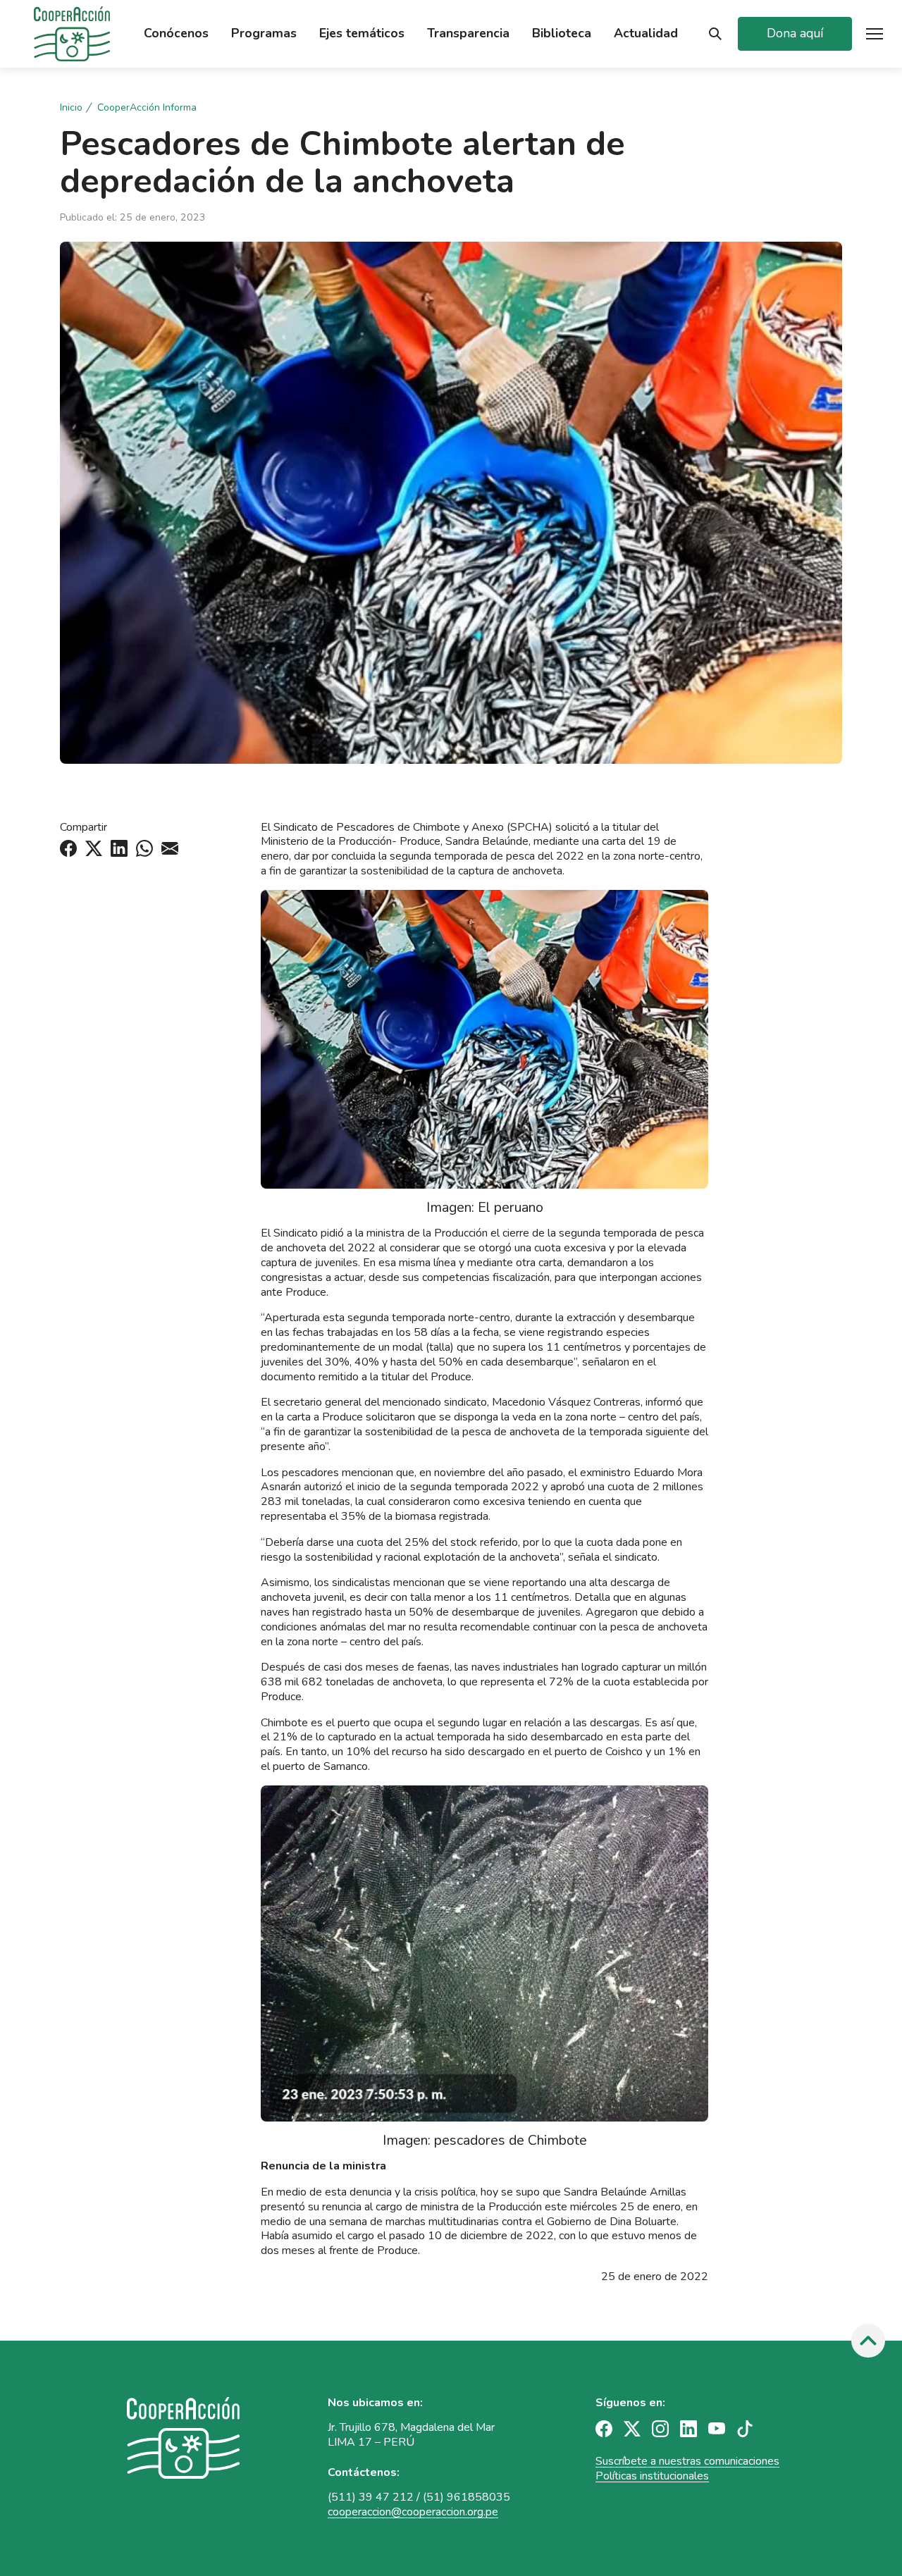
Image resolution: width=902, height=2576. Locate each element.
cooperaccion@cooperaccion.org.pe (413, 2512)
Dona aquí (795, 33)
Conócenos (176, 33)
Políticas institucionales (652, 2476)
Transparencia (468, 33)
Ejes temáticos (362, 33)
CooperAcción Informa (147, 108)
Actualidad (646, 33)
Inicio (71, 108)
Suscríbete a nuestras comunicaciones (687, 2461)
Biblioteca (562, 33)
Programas (264, 33)
